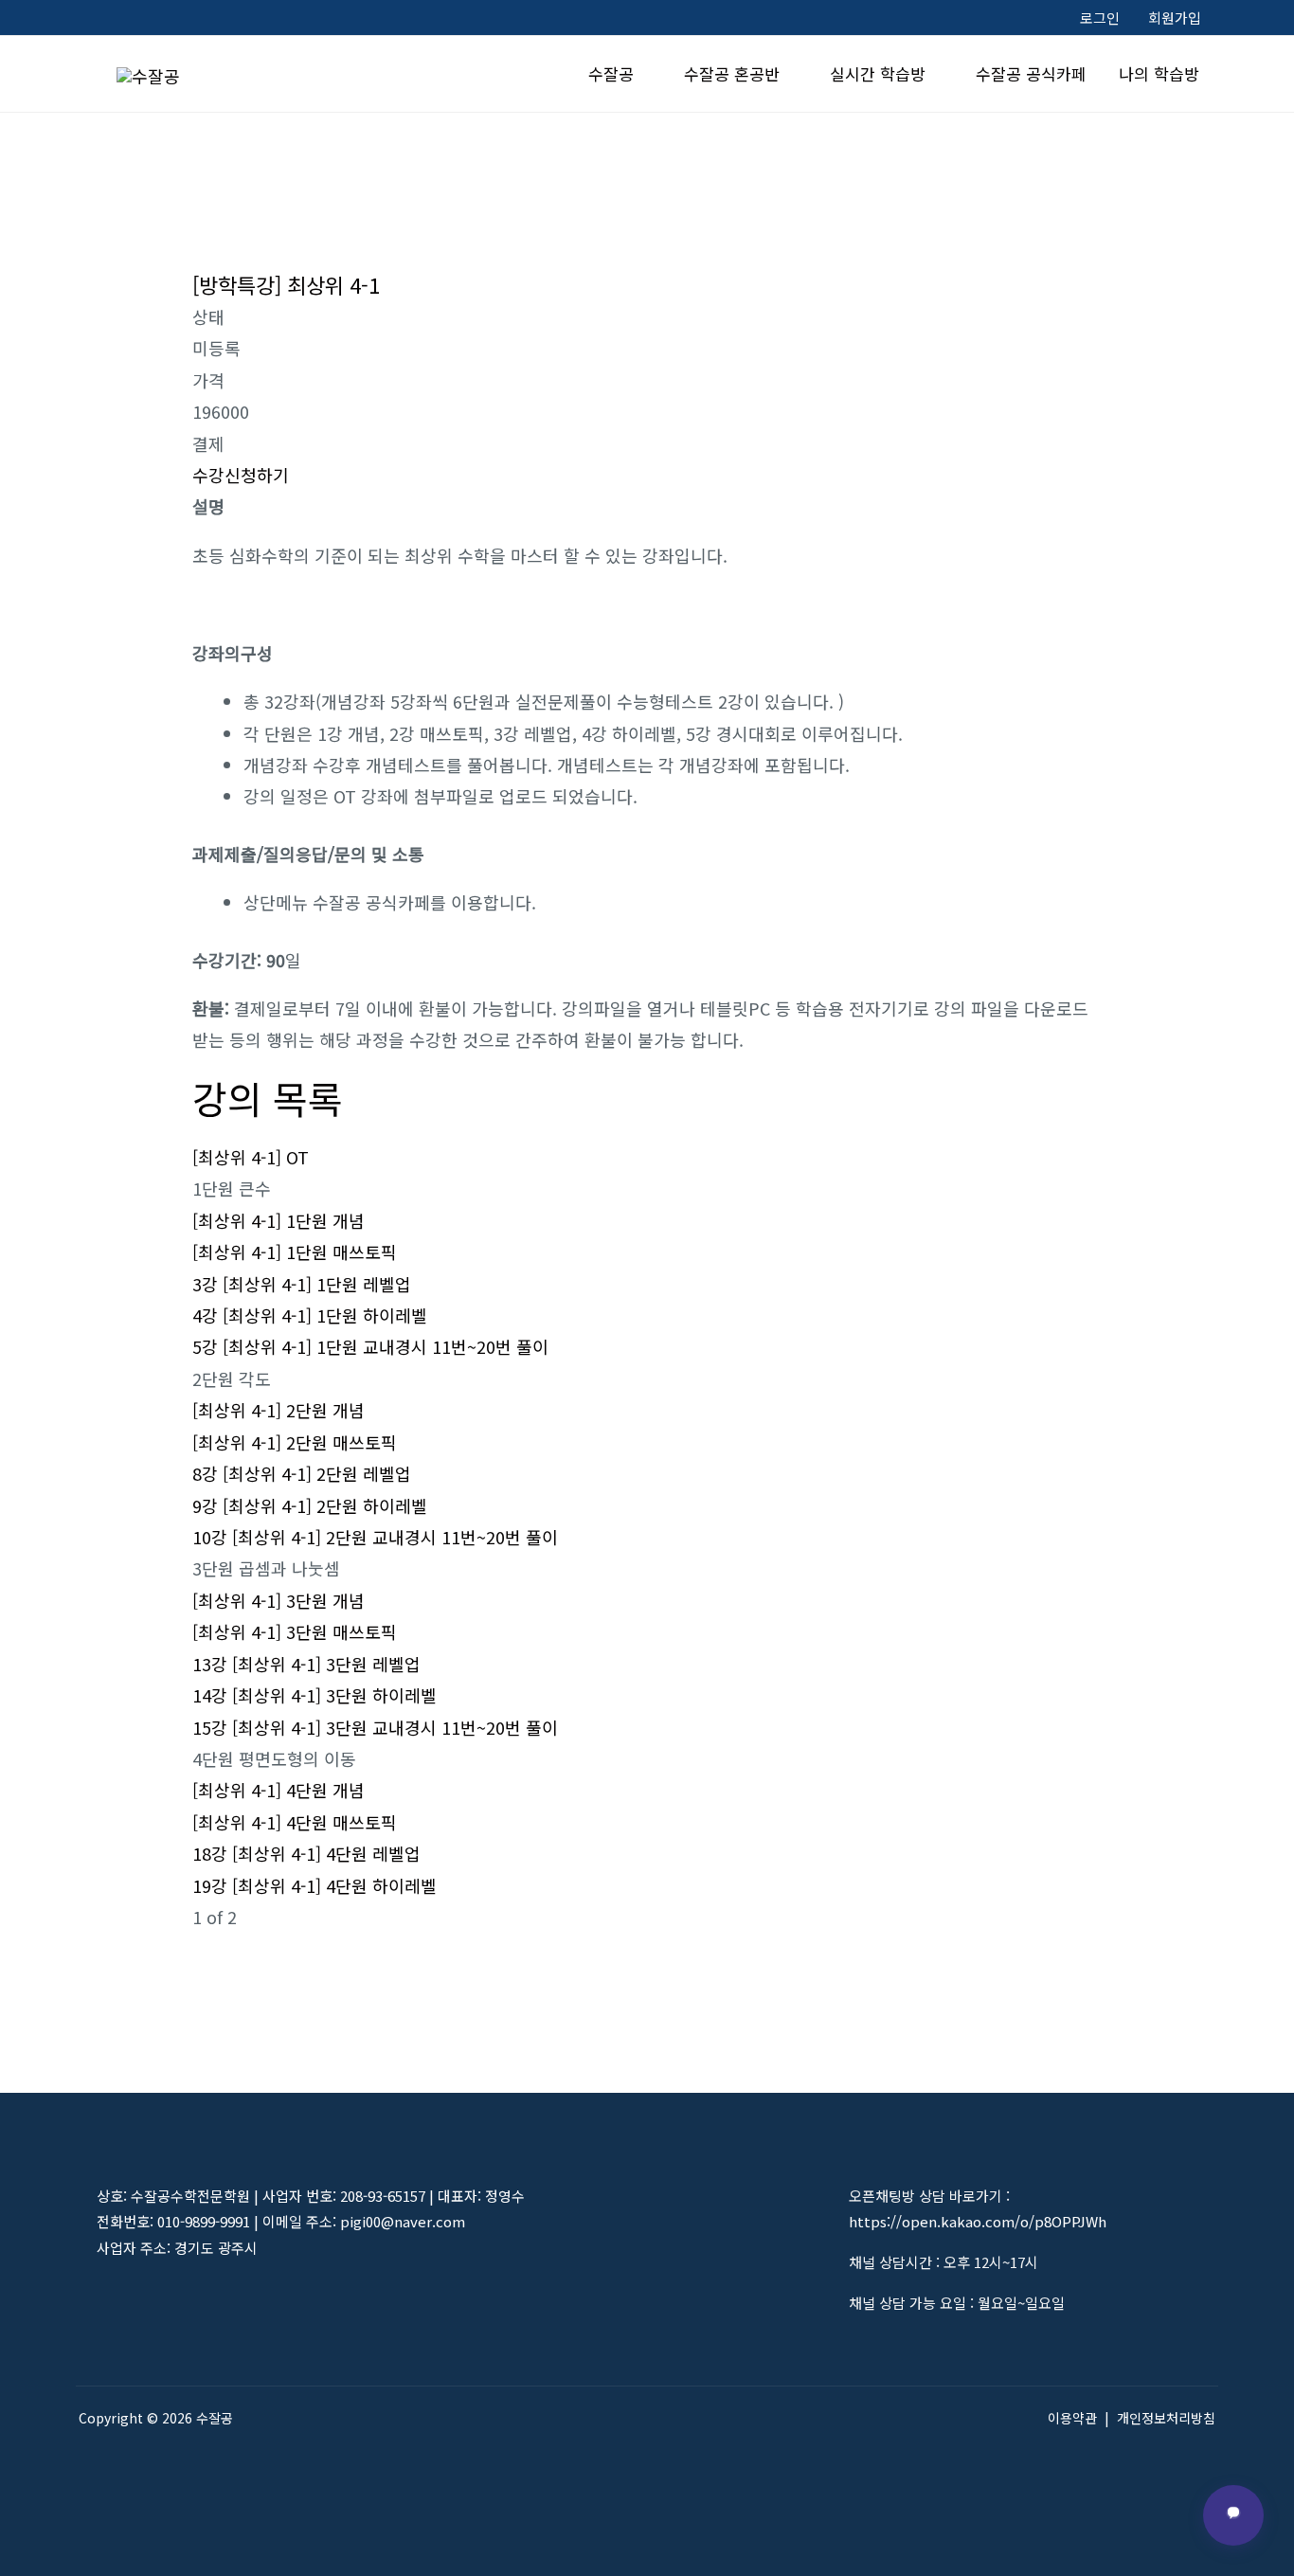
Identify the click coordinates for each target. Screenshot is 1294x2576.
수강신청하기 (241, 475)
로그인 (1100, 18)
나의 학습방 (1159, 73)
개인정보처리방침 (1166, 2418)
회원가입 (1175, 18)
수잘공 (611, 73)
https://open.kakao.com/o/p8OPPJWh (978, 2221)
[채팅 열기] (1233, 2515)
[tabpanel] (647, 1117)
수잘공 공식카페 (1031, 73)
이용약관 (1072, 2418)
